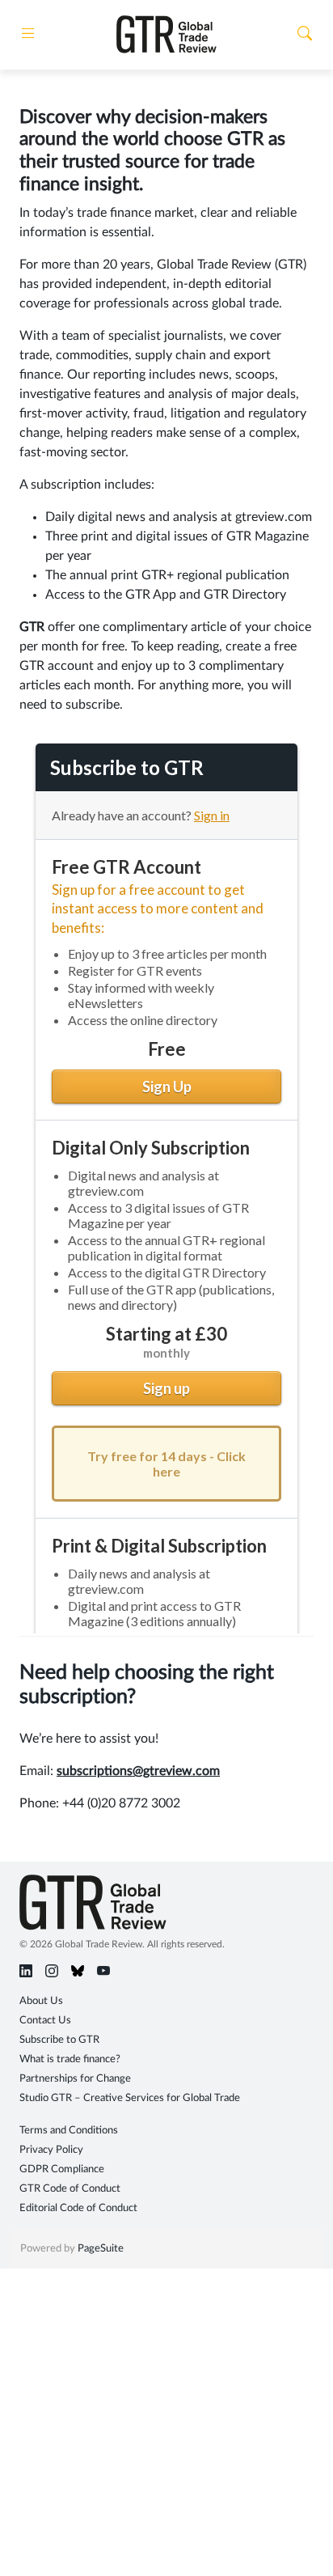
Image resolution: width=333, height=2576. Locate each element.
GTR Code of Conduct (70, 2189)
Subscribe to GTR (59, 2040)
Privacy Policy (51, 2150)
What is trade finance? (70, 2059)
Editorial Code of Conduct (78, 2208)
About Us (41, 2001)
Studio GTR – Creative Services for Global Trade (130, 2098)
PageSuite (101, 2249)
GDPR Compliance (62, 2169)
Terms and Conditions (69, 2131)
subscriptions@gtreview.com (138, 1771)
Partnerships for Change (75, 2079)
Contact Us (45, 2021)
